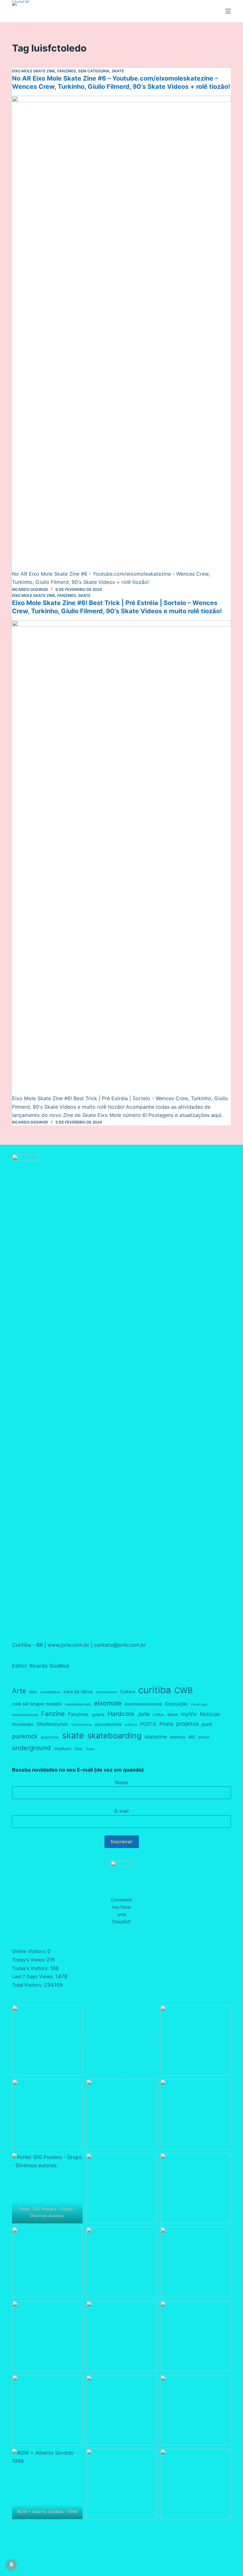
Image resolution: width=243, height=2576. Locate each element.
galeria (98, 1715)
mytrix (189, 1714)
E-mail (122, 1811)
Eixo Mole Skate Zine (34, 71)
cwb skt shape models (37, 1704)
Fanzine (53, 1714)
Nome (121, 1782)
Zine (78, 1749)
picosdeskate (109, 1724)
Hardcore (121, 1714)
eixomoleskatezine (143, 1704)
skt (192, 1737)
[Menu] (228, 11)
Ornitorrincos (82, 1725)
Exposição (177, 1704)
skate (73, 1735)
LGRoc (159, 1715)
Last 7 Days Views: (34, 1976)
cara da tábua (78, 1691)
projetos (187, 1724)
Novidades (23, 1724)
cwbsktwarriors (78, 1704)
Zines (90, 1749)
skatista (178, 1737)
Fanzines (67, 71)
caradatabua (50, 1692)
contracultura (106, 1692)
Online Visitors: (30, 1951)
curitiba (155, 1690)
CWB (184, 1690)
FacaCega (199, 1704)
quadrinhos (50, 1737)
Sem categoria (94, 71)
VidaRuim (62, 1749)
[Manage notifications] (11, 2565)
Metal (173, 1715)
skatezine (156, 1737)
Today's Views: (29, 1960)
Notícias (210, 1714)
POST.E (148, 1724)
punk (207, 1724)
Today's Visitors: (31, 1968)
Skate (118, 71)
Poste (166, 1724)
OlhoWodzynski (52, 1724)
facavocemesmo (25, 1715)
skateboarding (114, 1736)
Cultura (128, 1691)
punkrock (25, 1736)
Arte (19, 1691)
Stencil (204, 1737)
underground (31, 1748)
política (131, 1725)
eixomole (108, 1703)
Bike (33, 1692)
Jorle (143, 1714)
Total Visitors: (28, 1985)
